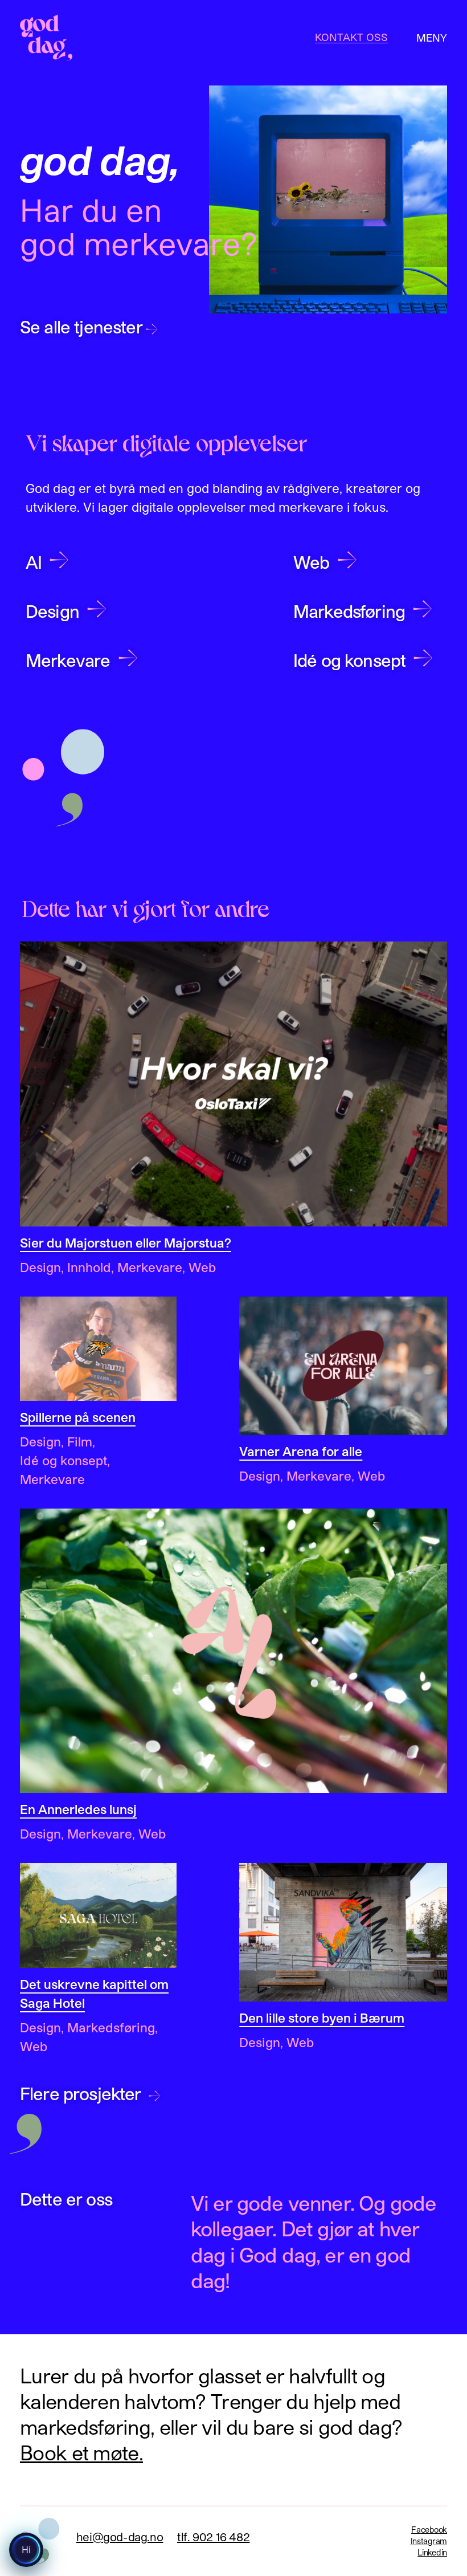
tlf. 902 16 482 (213, 2537)
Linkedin (432, 2552)
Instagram (429, 2541)
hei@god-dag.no (120, 2537)
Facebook (429, 2530)
